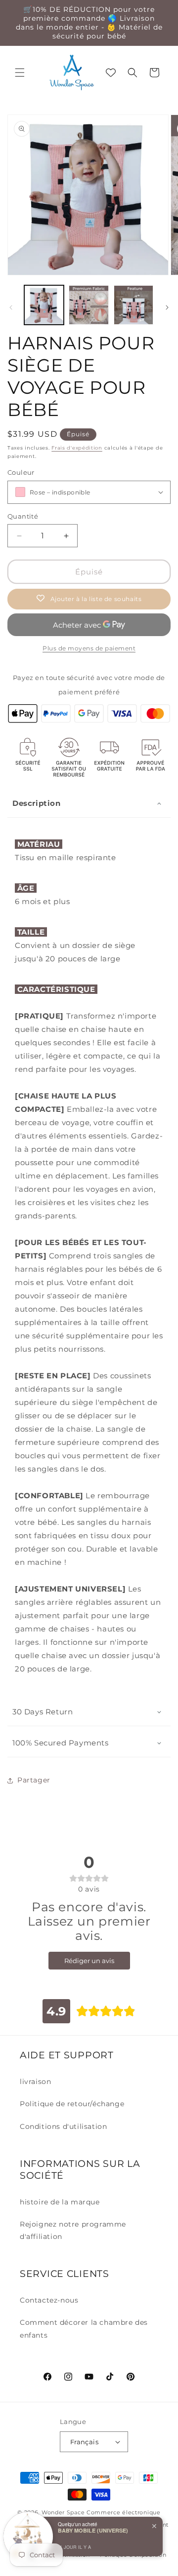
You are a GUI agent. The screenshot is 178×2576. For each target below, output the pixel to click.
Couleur (21, 472)
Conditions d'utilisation (63, 2126)
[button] (20, 73)
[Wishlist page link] (111, 73)
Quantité (23, 516)
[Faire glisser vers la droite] (167, 307)
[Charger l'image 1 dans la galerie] (44, 305)
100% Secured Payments (61, 1743)
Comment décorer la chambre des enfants (84, 2329)
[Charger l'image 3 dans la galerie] (133, 305)
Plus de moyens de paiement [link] (89, 648)
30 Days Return (43, 1712)
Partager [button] (34, 1780)
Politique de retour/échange (72, 2104)
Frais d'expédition (77, 448)
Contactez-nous (49, 2300)
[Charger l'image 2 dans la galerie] (89, 305)
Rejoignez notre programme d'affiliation (73, 2230)
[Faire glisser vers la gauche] (11, 307)
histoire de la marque (60, 2202)
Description (37, 803)
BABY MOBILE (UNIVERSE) (93, 2530)
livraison (35, 2082)
